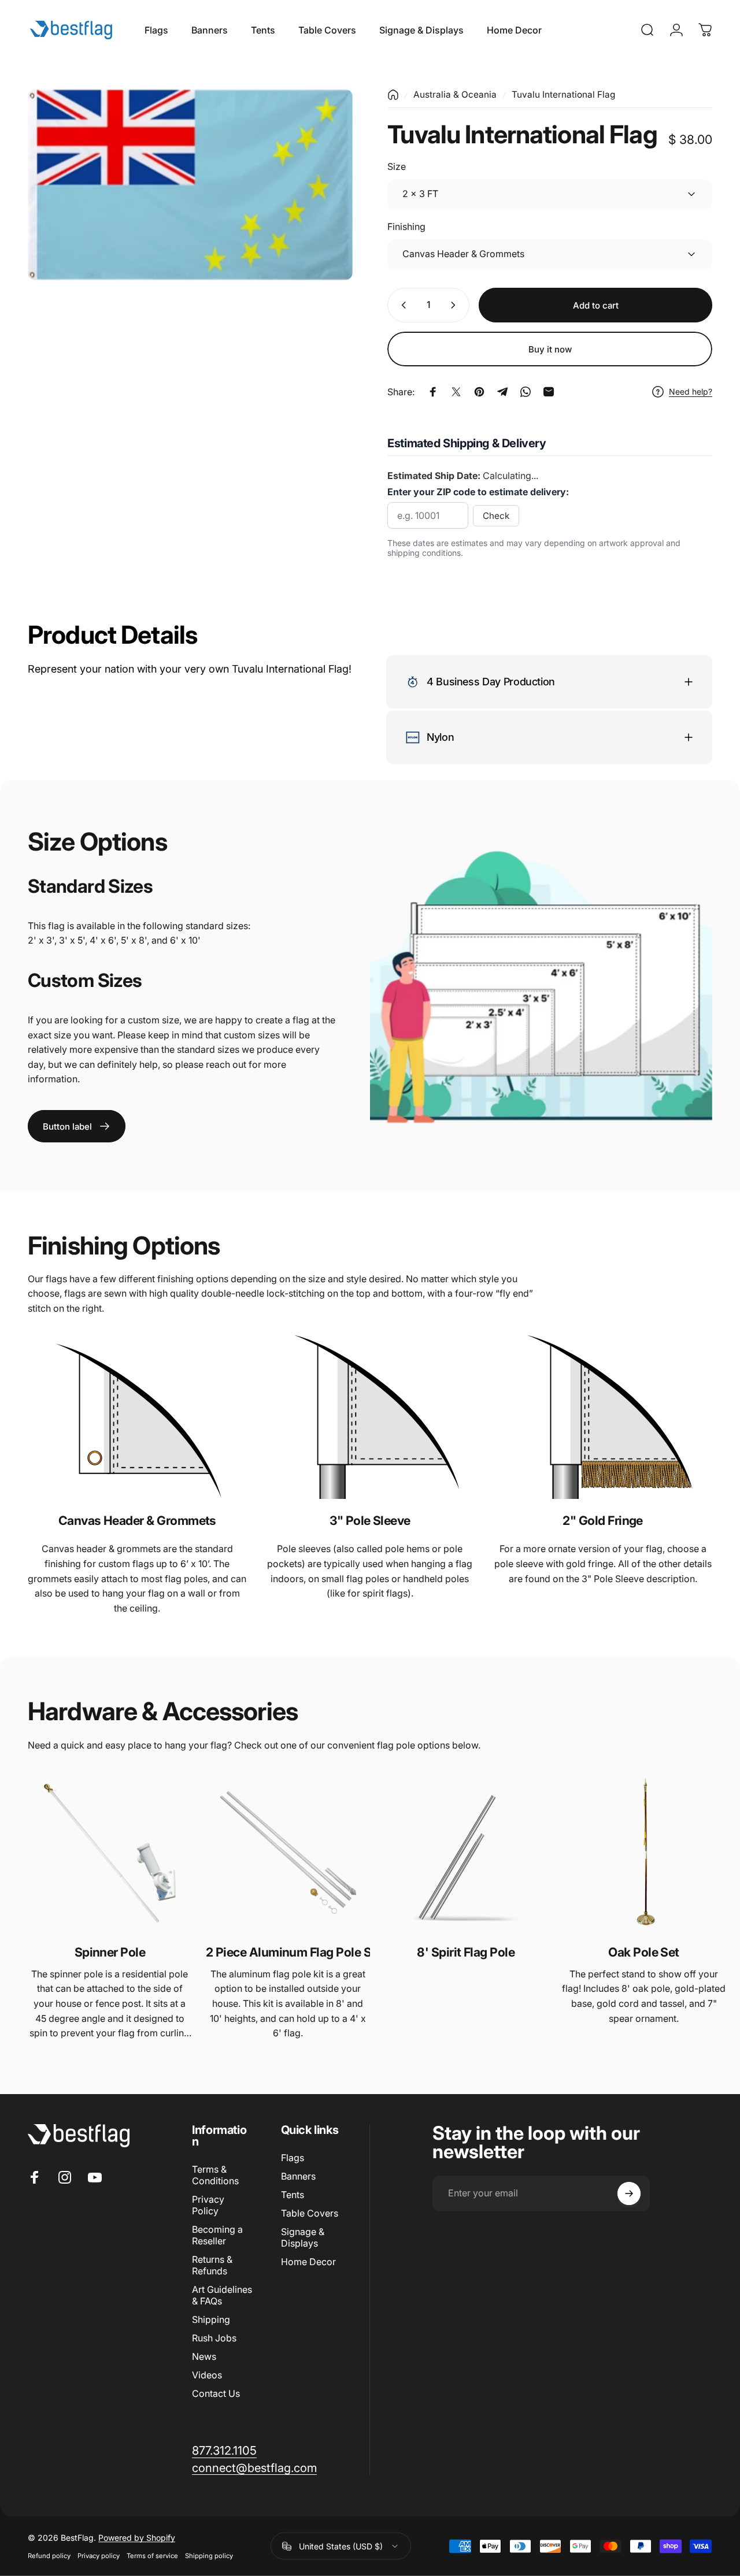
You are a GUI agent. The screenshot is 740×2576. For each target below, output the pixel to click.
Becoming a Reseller (217, 2235)
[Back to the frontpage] (393, 95)
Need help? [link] (691, 391)
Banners (298, 2176)
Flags (293, 2158)
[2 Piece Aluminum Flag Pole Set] (288, 1853)
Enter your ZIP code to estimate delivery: (478, 492)
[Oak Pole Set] (644, 1853)
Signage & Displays (303, 2237)
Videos (207, 2375)
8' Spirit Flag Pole (466, 1952)
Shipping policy (209, 2556)
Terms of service (152, 2556)
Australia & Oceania (455, 94)
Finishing (406, 227)
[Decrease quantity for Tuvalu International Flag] (401, 305)
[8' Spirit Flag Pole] (466, 1853)
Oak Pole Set (644, 1952)
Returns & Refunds (212, 2265)
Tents (293, 2195)
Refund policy (49, 2556)
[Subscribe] (629, 2193)
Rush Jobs (214, 2338)
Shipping (211, 2319)
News (204, 2356)
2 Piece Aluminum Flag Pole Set (288, 1952)
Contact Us (216, 2393)
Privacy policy (99, 2556)
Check (496, 516)
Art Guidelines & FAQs (222, 2295)
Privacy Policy (208, 2205)
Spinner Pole (110, 1952)
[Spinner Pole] (110, 1853)
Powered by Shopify (137, 2538)
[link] (77, 1126)
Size (397, 166)
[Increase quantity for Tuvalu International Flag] (456, 305)
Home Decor (308, 2262)
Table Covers (310, 2213)
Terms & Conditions (215, 2175)
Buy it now (550, 349)
